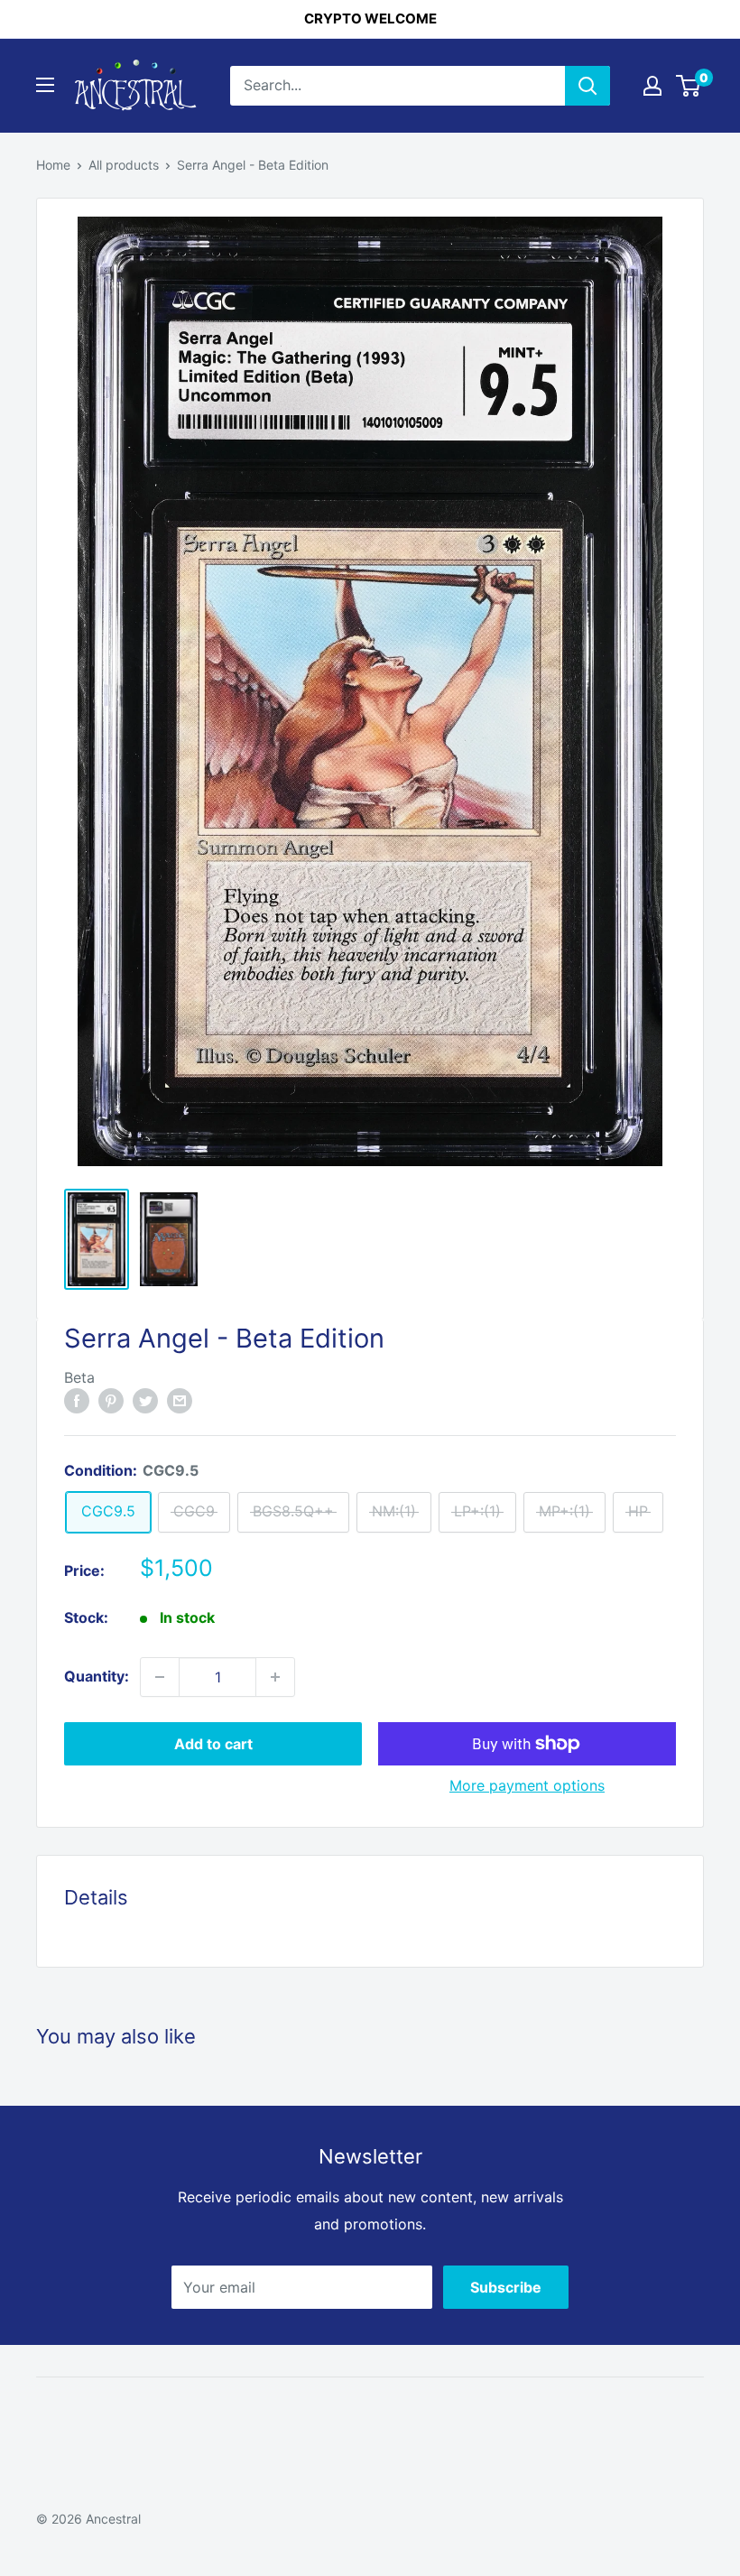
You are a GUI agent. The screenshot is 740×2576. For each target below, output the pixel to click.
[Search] (587, 86)
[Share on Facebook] (77, 1400)
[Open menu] (45, 85)
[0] (689, 86)
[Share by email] (180, 1400)
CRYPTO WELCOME (370, 19)
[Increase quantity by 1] (275, 1677)
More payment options (527, 1785)
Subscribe (506, 2287)
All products (124, 165)
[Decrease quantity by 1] (160, 1677)
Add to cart (213, 1744)
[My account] (652, 86)
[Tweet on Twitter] (145, 1400)
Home (53, 165)
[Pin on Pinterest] (111, 1400)
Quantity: (97, 1676)
